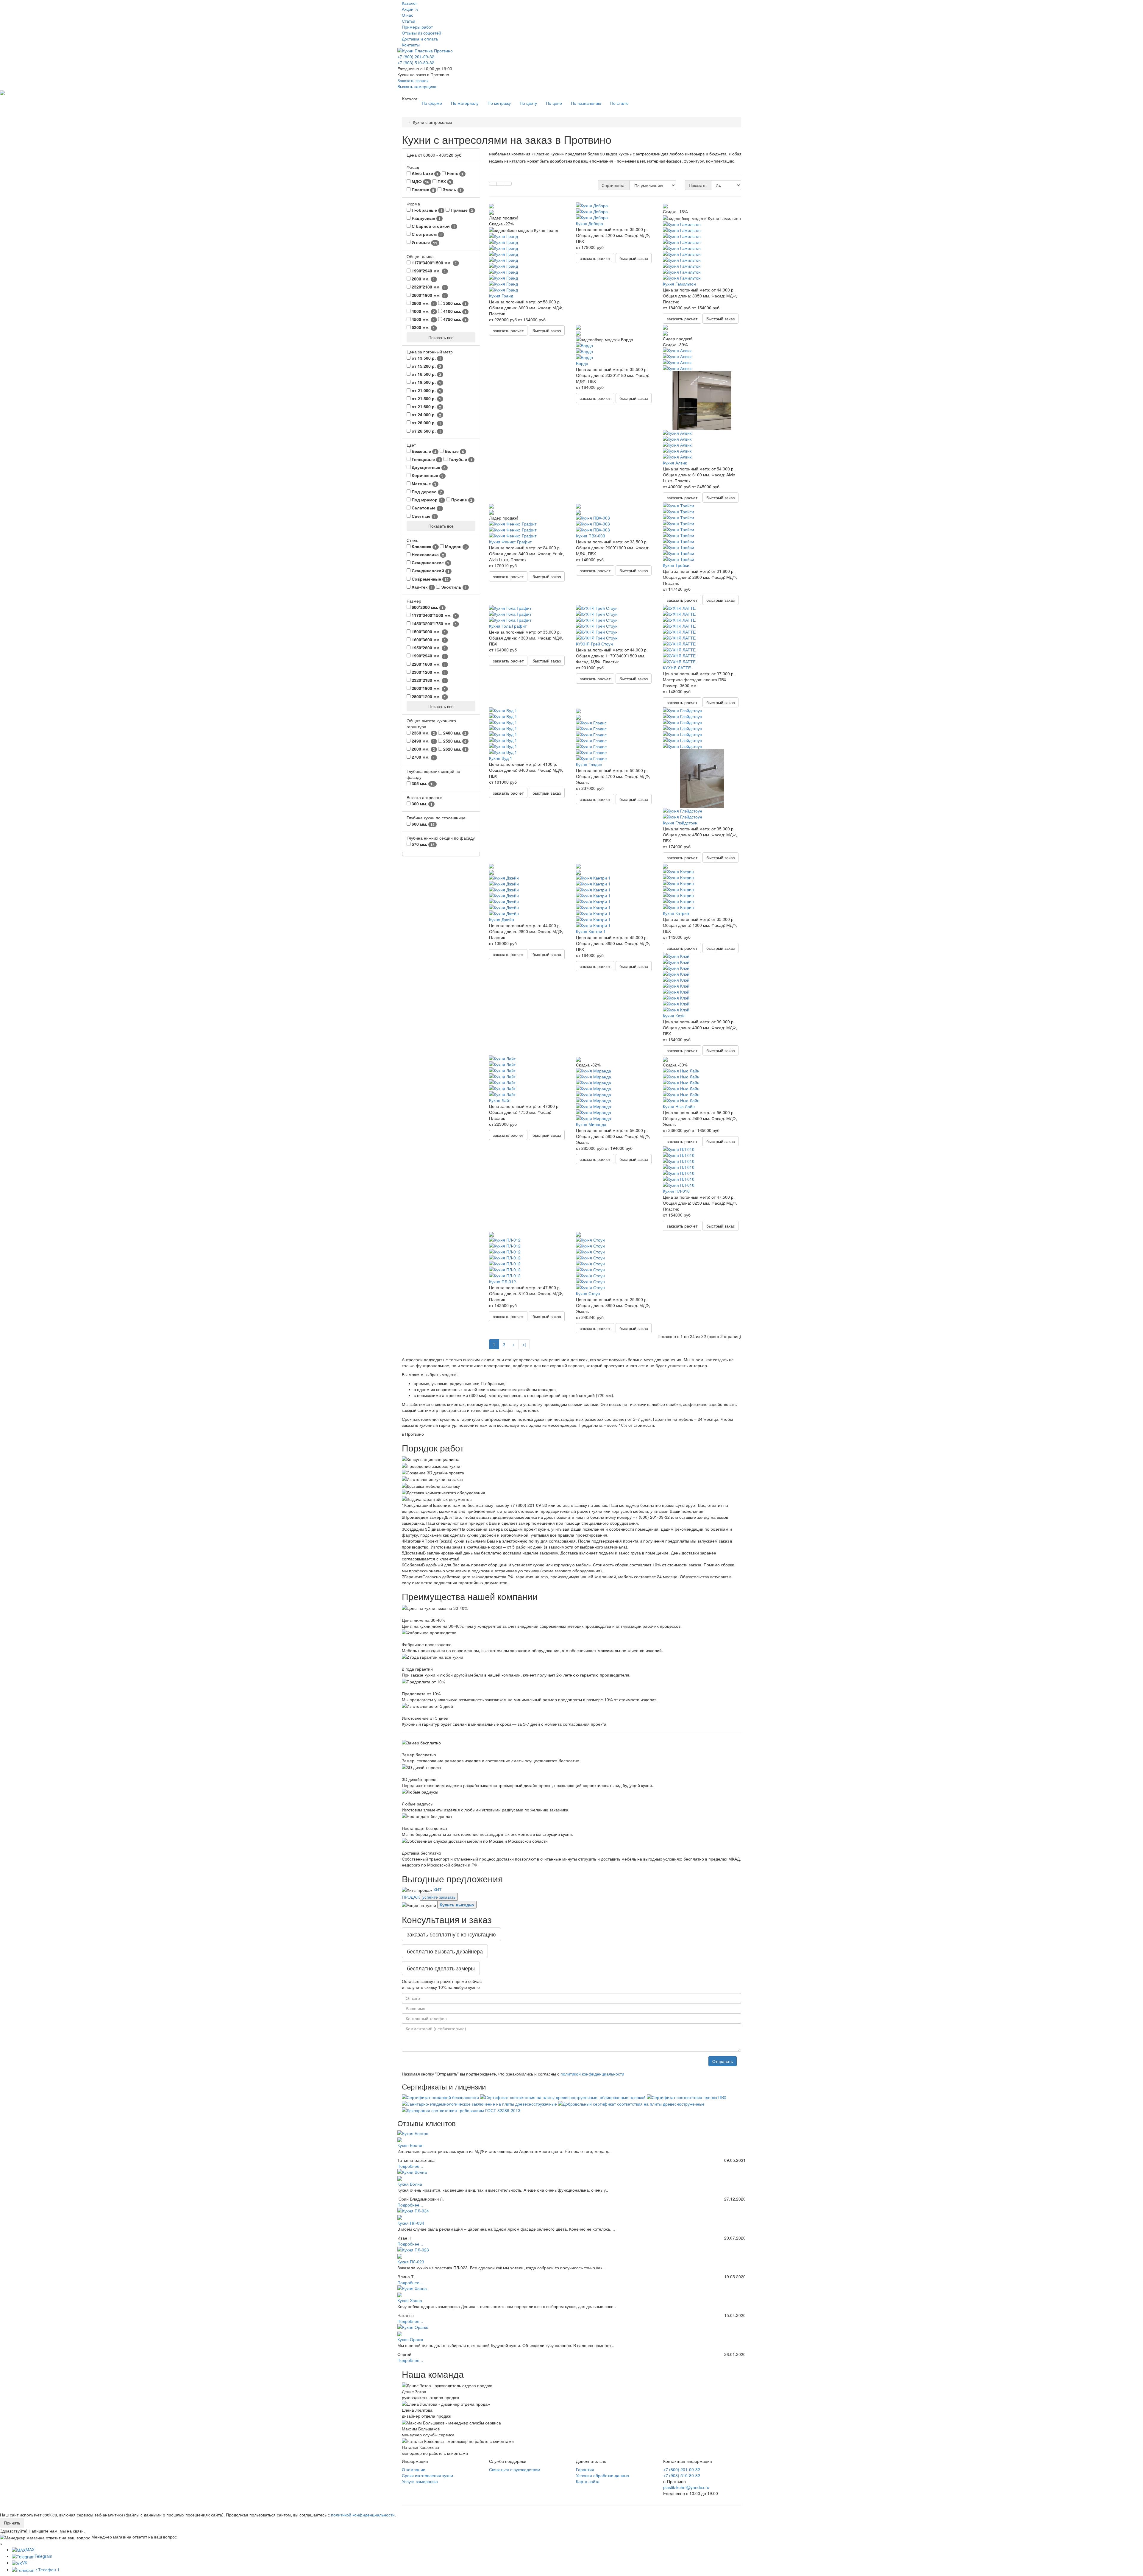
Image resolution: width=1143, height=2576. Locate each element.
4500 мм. (423, 319)
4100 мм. (454, 311)
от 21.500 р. (426, 399)
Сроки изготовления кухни (427, 2475)
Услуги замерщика (420, 2481)
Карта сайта (588, 2481)
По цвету (528, 103)
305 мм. (423, 783)
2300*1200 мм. (428, 672)
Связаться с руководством (515, 2469)
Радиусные (425, 218)
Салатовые (426, 508)
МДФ (420, 181)
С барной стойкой (433, 226)
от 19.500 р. (426, 382)
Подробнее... (410, 2166)
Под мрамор (427, 500)
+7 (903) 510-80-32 (416, 63)
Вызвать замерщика (417, 86)
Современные (430, 579)
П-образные (426, 210)
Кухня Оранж (410, 2339)
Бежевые (423, 451)
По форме (432, 103)
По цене (554, 103)
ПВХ (444, 181)
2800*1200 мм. (428, 697)
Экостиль (453, 587)
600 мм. (423, 824)
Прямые (461, 210)
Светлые (423, 516)
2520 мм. (454, 741)
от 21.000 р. (426, 390)
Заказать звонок (413, 80)
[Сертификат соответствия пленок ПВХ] (687, 2096)
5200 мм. (423, 327)
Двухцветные (428, 467)
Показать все (441, 337)
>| (524, 1344)
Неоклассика (427, 555)
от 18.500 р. (426, 374)
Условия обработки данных (603, 2475)
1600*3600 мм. (428, 640)
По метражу (499, 103)
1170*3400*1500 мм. (434, 263)
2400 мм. (454, 733)
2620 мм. (454, 749)
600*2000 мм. (427, 607)
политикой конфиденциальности (592, 2074)
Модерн (455, 546)
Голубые (460, 459)
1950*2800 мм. (428, 648)
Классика (424, 546)
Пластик (422, 190)
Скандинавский (430, 571)
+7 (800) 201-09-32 (416, 57)
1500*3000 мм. (428, 632)
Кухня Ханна (410, 2300)
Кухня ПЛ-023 (411, 2262)
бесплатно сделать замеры (441, 1968)
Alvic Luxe (424, 173)
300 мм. (421, 804)
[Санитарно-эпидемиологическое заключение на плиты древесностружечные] (480, 2103)
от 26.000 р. (426, 423)
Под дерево (426, 492)
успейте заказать (439, 1897)
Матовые (423, 484)
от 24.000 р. (426, 415)
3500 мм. (454, 303)
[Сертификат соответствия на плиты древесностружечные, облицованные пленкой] (563, 2096)
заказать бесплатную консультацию (451, 1934)
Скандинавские (430, 563)
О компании (414, 2469)
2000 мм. (423, 279)
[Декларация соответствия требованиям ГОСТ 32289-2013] (461, 2110)
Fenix (455, 173)
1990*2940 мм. (428, 271)
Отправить (723, 2061)
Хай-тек (422, 587)
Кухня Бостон (410, 2145)
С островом (426, 234)
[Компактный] (508, 184)
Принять (12, 2523)
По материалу (465, 103)
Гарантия (585, 2469)
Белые (454, 451)
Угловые (424, 242)
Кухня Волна (410, 2184)
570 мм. (423, 844)
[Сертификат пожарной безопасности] (441, 2096)
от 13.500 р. (426, 358)
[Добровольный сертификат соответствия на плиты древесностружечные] (631, 2103)
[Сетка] (493, 184)
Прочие (461, 500)
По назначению (586, 103)
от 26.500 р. (426, 431)
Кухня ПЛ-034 (411, 2223)
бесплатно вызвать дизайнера (445, 1951)
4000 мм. (423, 311)
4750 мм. (454, 319)
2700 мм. (423, 757)
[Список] (500, 184)
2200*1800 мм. (428, 664)
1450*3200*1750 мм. (434, 624)
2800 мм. (423, 303)
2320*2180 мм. (428, 287)
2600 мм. (423, 749)
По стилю (619, 103)
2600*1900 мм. (428, 295)
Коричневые (427, 475)
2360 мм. (423, 733)
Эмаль (452, 190)
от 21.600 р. (426, 407)
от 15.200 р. (426, 366)
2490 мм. (423, 741)
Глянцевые (425, 459)
